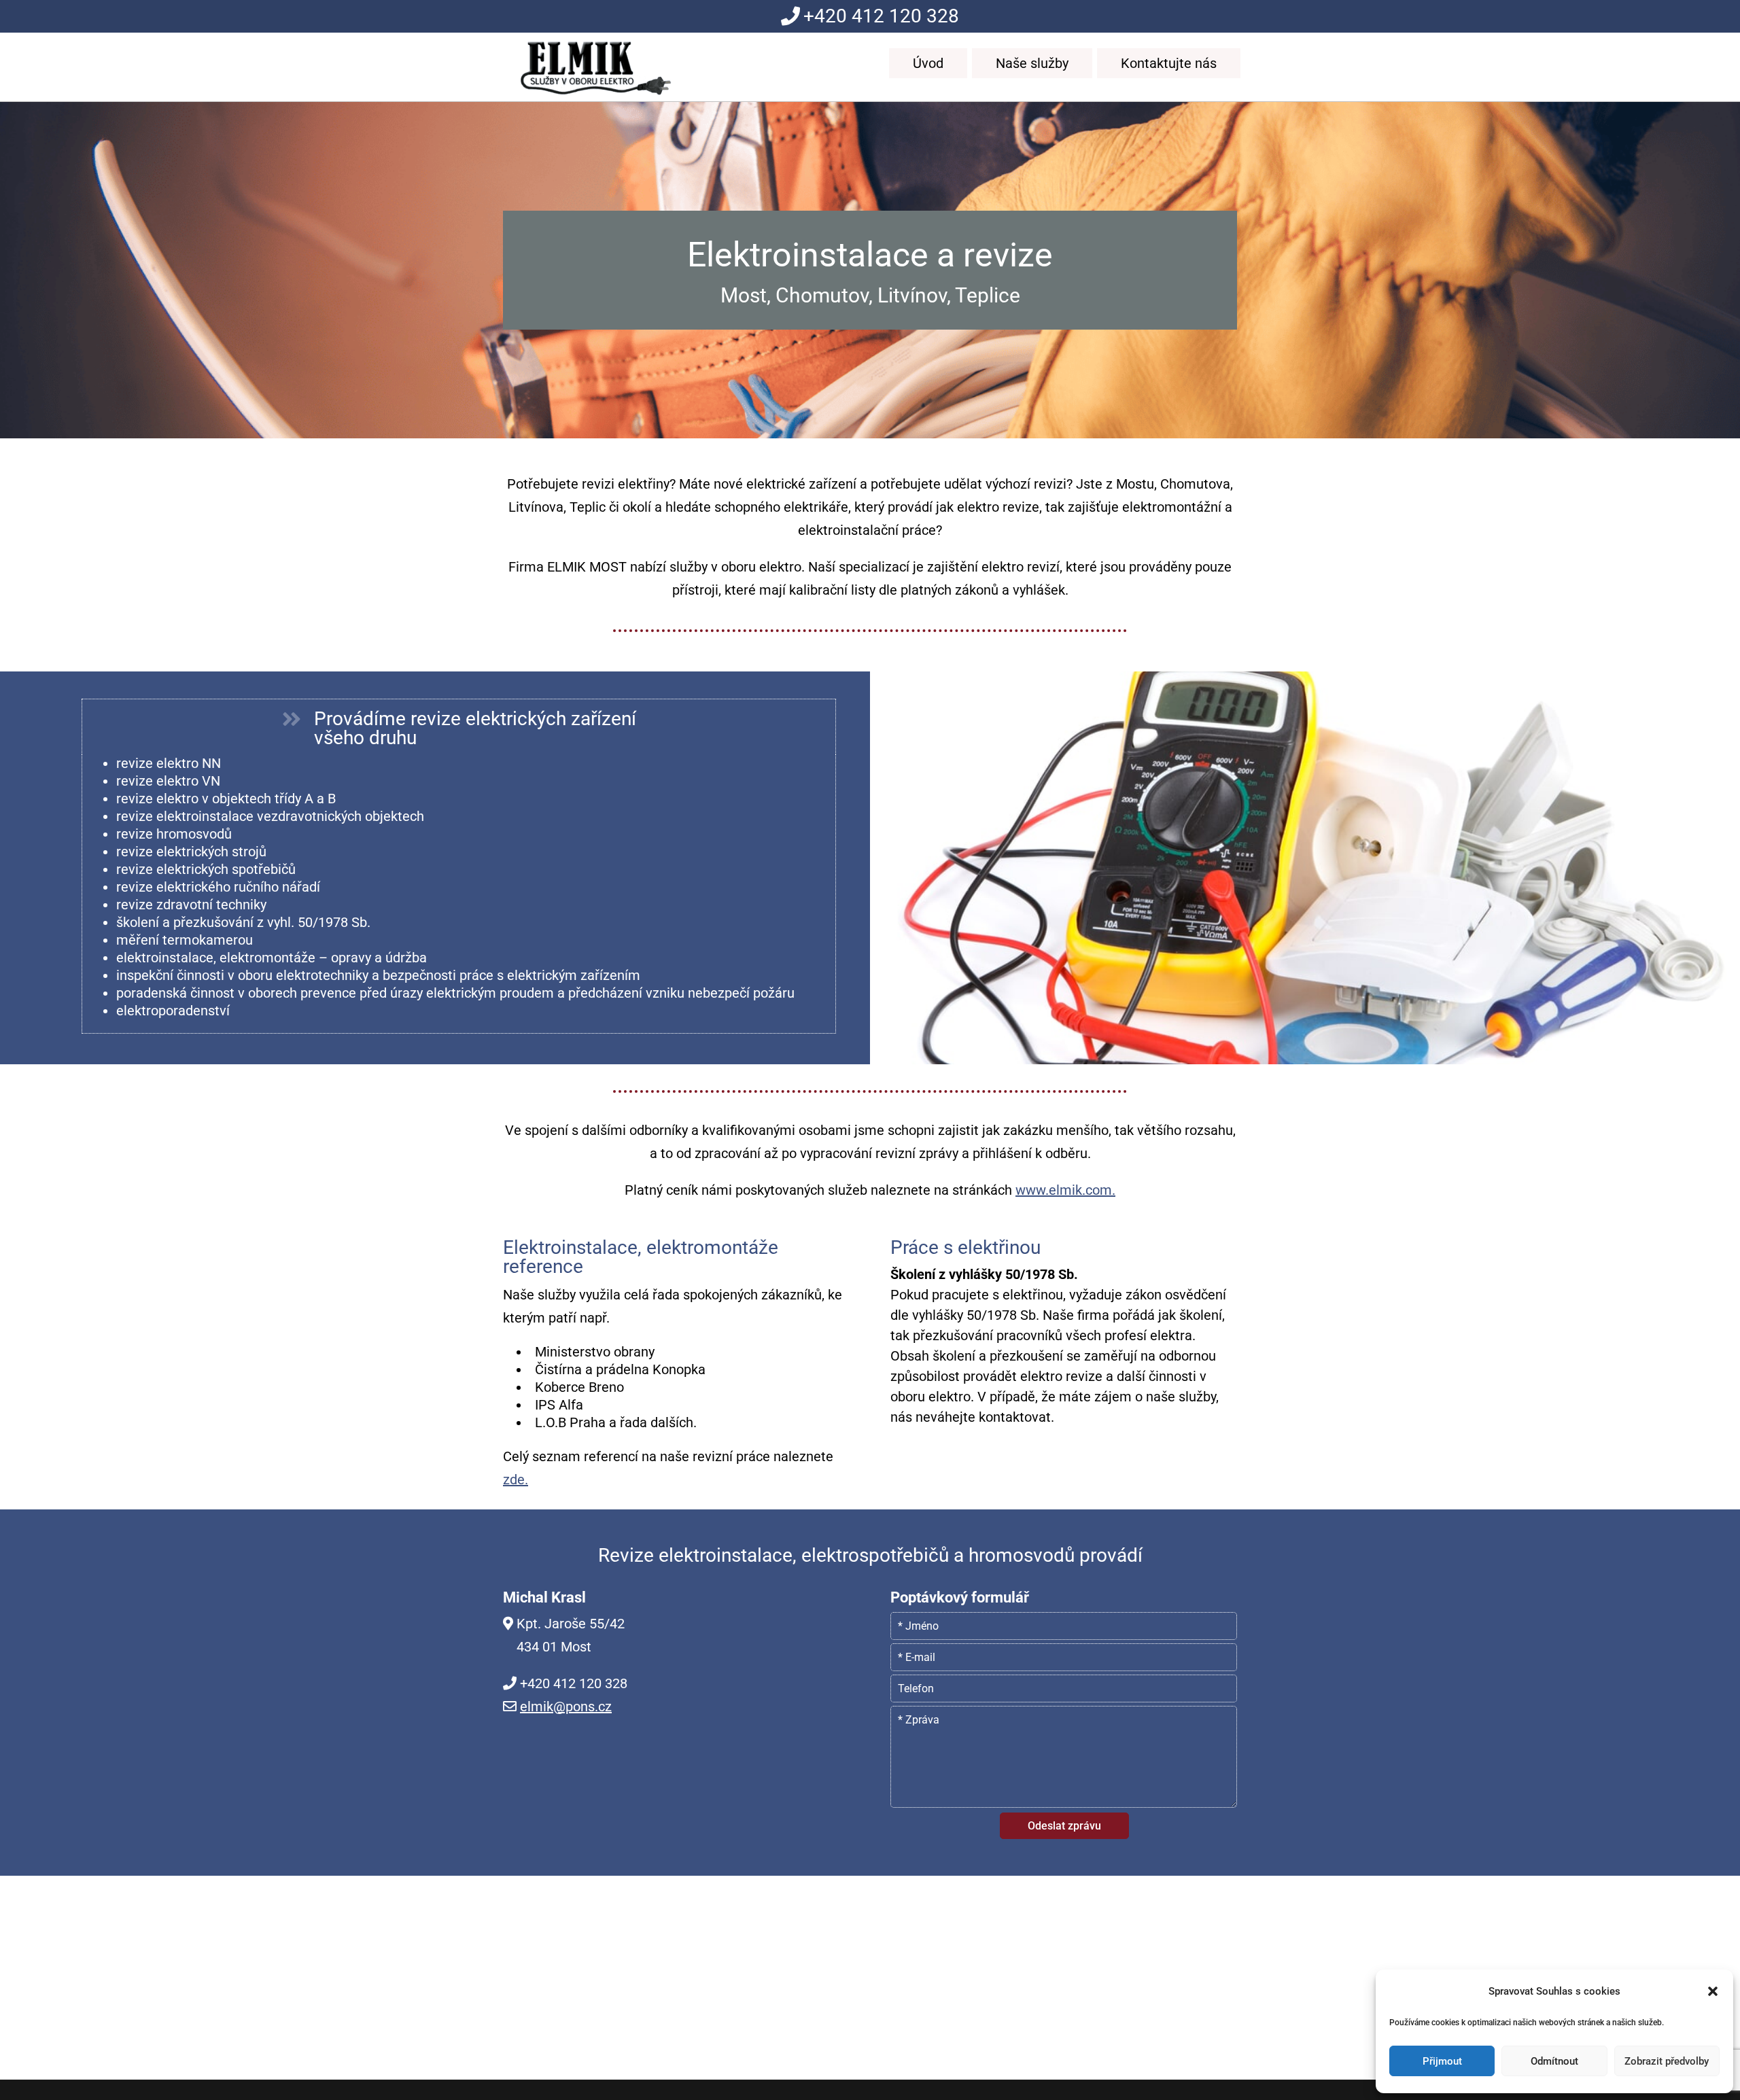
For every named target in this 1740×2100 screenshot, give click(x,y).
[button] (1713, 1991)
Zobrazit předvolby (1667, 2061)
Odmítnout (1554, 2061)
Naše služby (1032, 63)
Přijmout (1442, 2061)
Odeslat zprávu (1064, 1826)
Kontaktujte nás (1169, 63)
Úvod (928, 63)
